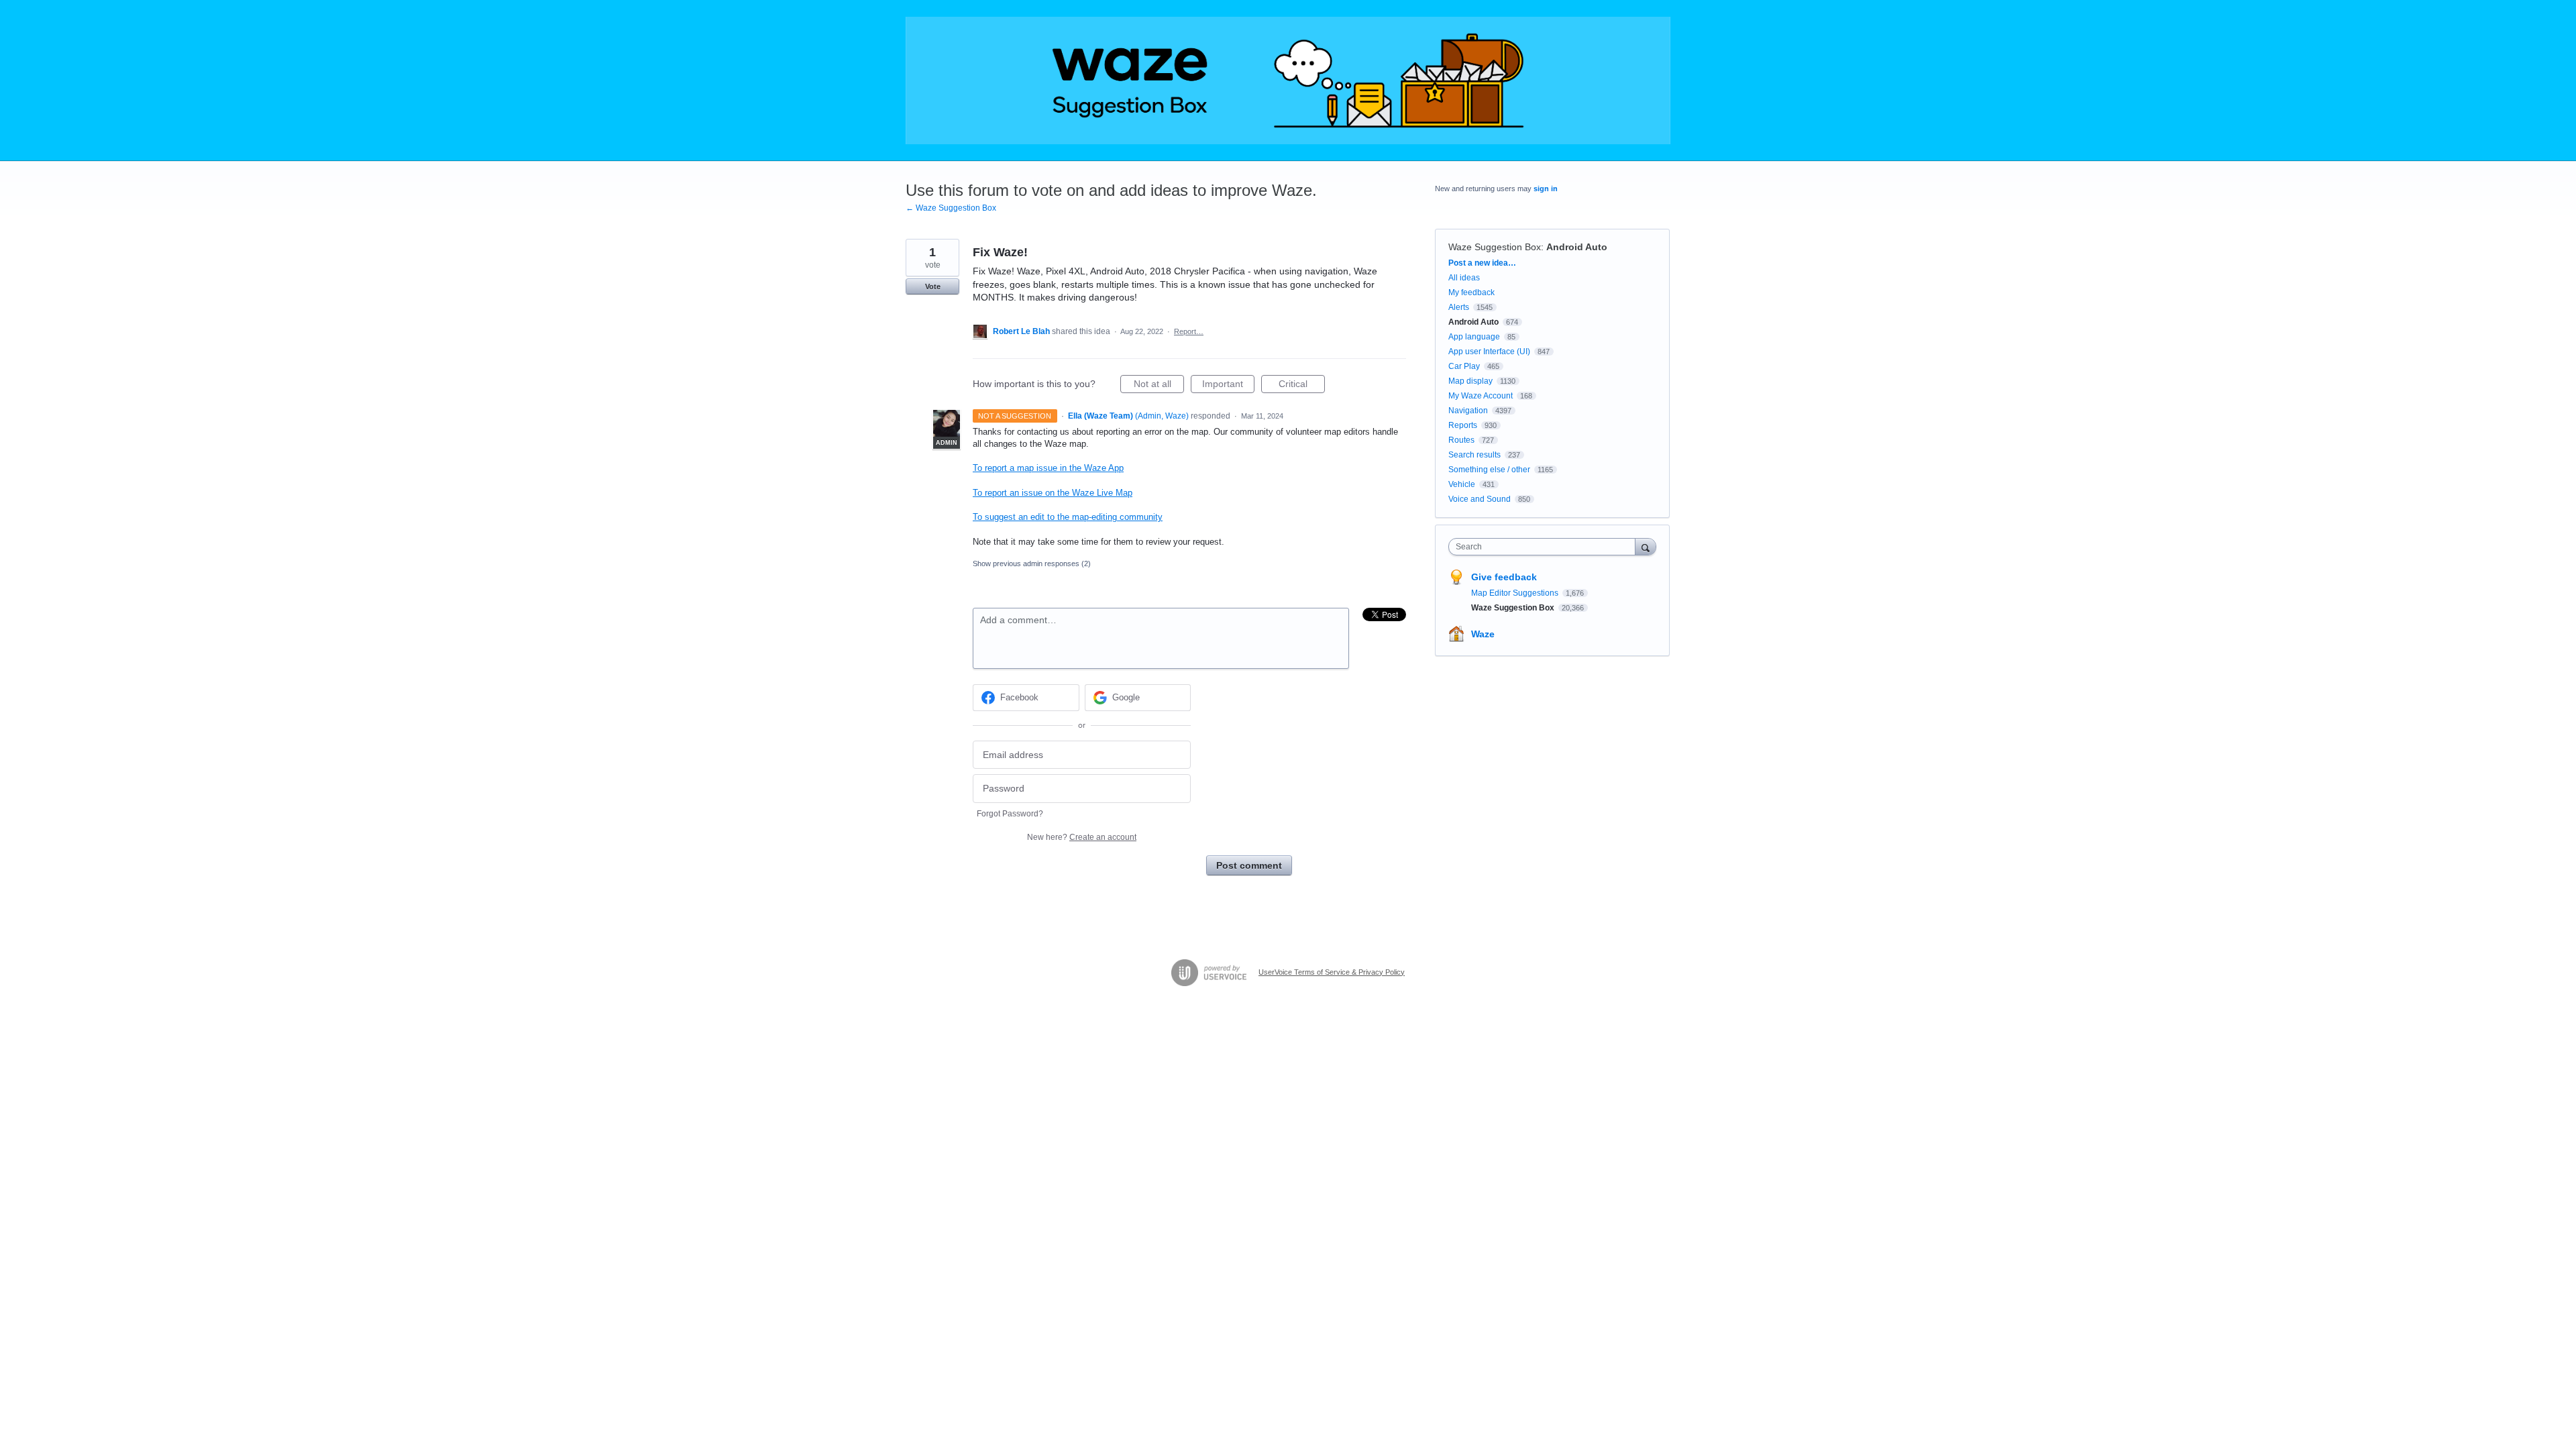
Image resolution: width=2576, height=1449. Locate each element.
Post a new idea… (1482, 263)
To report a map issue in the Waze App (1048, 468)
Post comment (1249, 865)
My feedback (1471, 292)
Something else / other (1489, 470)
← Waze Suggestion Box (951, 208)
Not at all (1159, 386)
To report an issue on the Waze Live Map (1053, 493)
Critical (1302, 386)
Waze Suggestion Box (1495, 247)
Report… (1189, 331)
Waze (1483, 634)
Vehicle (1462, 484)
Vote (933, 286)
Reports (1463, 425)
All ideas (1464, 278)
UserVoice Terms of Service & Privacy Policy (1332, 972)
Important (1228, 386)
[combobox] (1545, 547)
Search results (1474, 455)
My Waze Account (1481, 396)
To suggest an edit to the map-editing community (1068, 517)
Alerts (1459, 307)
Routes (1461, 440)
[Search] (1646, 546)
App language (1474, 337)
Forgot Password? (1010, 814)
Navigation (1468, 411)
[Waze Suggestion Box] (1288, 80)
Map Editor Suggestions (1516, 593)
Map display (1470, 381)
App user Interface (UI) (1489, 352)
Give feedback (1504, 577)
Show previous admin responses (1032, 563)
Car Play (1464, 366)
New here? (1082, 837)
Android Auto (1577, 247)
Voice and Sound (1480, 499)
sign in (1546, 189)
